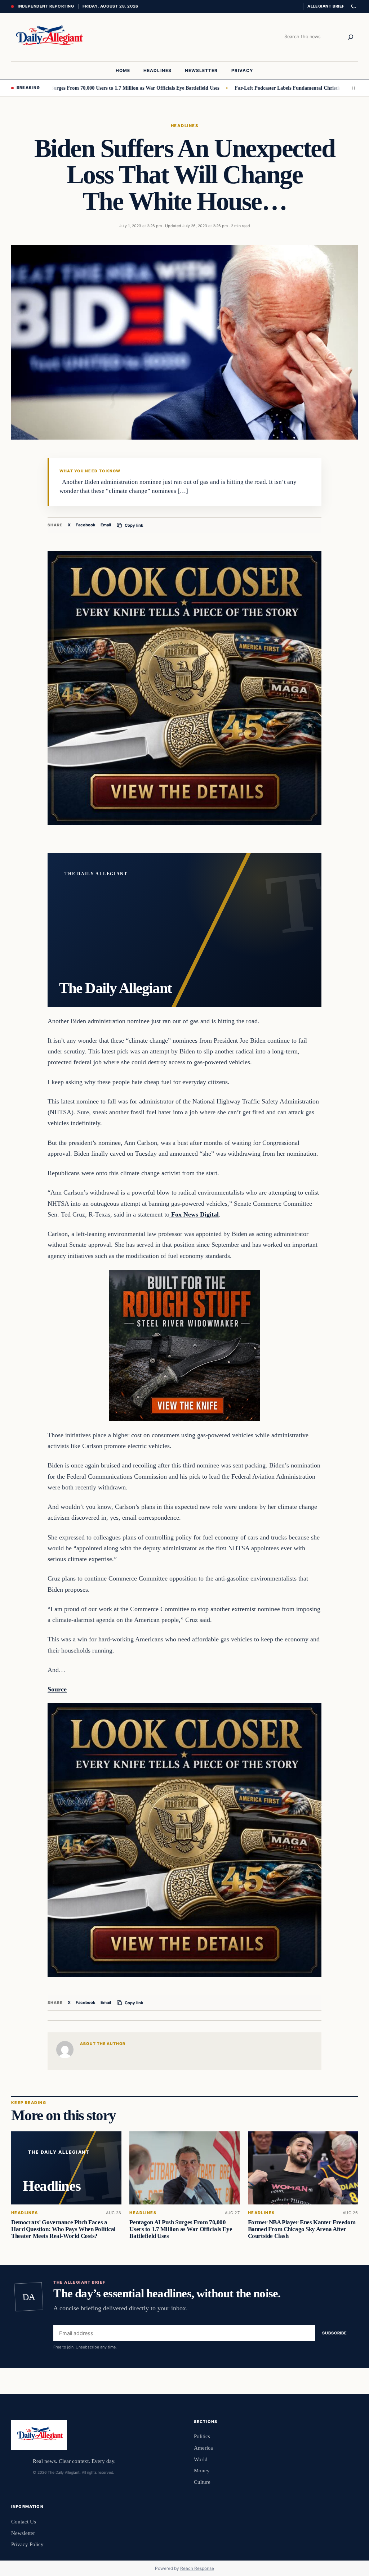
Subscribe (335, 2333)
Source (57, 1689)
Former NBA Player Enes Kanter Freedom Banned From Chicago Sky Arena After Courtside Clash (301, 2229)
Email (106, 525)
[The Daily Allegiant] (48, 37)
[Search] (351, 37)
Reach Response (197, 2568)
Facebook (86, 525)
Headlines (184, 126)
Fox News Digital (194, 1214)
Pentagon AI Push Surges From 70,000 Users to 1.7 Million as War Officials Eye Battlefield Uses (181, 2229)
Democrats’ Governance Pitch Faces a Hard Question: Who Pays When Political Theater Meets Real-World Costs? (63, 2229)
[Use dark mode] (353, 6)
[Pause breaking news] (352, 88)
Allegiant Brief (326, 6)
